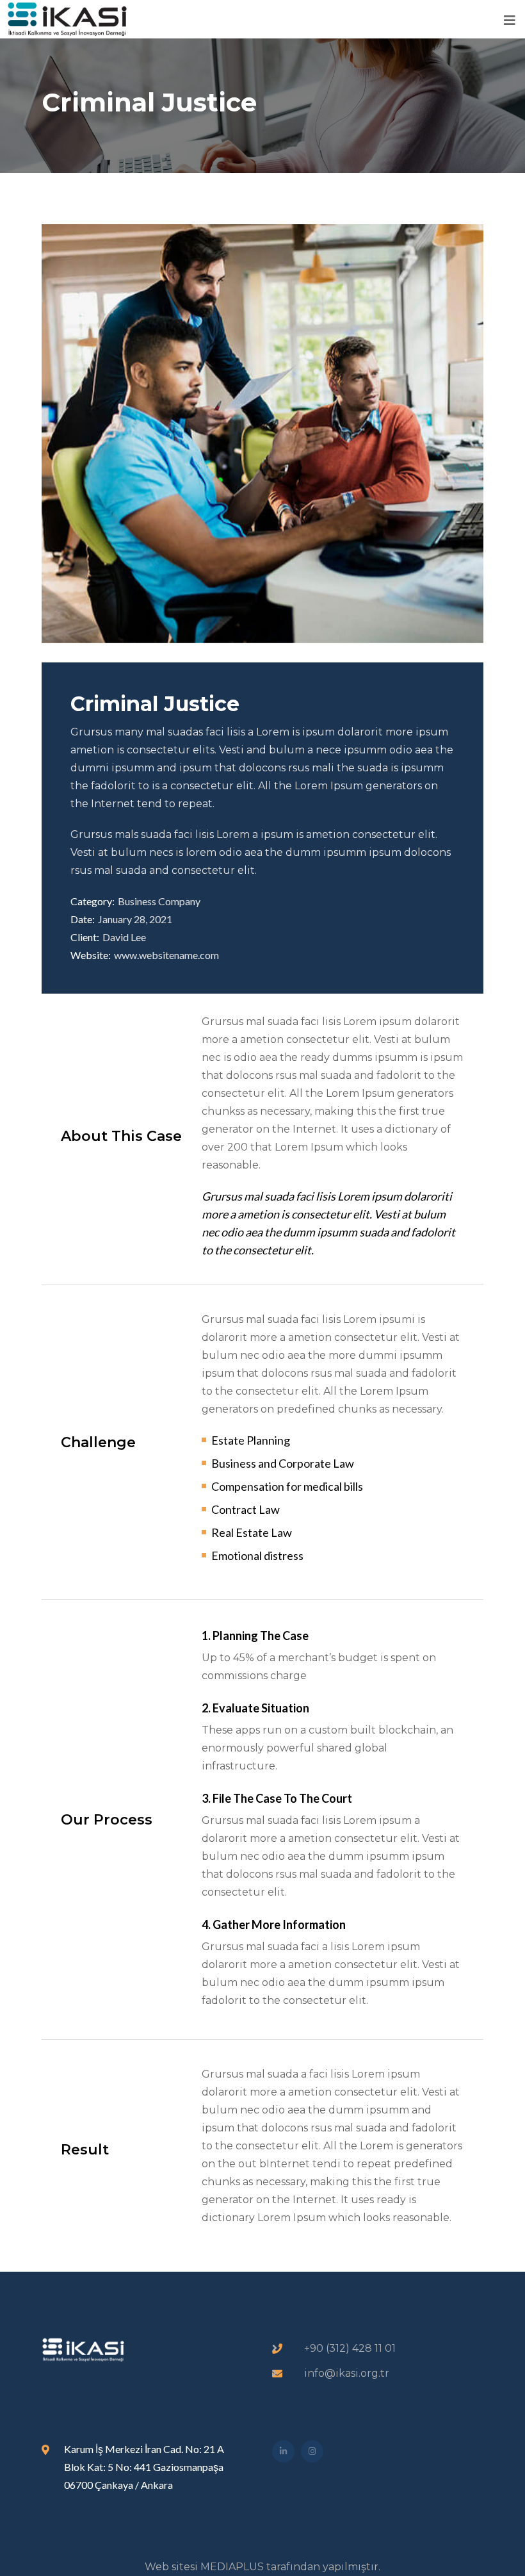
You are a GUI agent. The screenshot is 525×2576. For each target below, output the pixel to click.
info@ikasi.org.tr (347, 2373)
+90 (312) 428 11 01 (350, 2348)
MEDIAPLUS (232, 2567)
